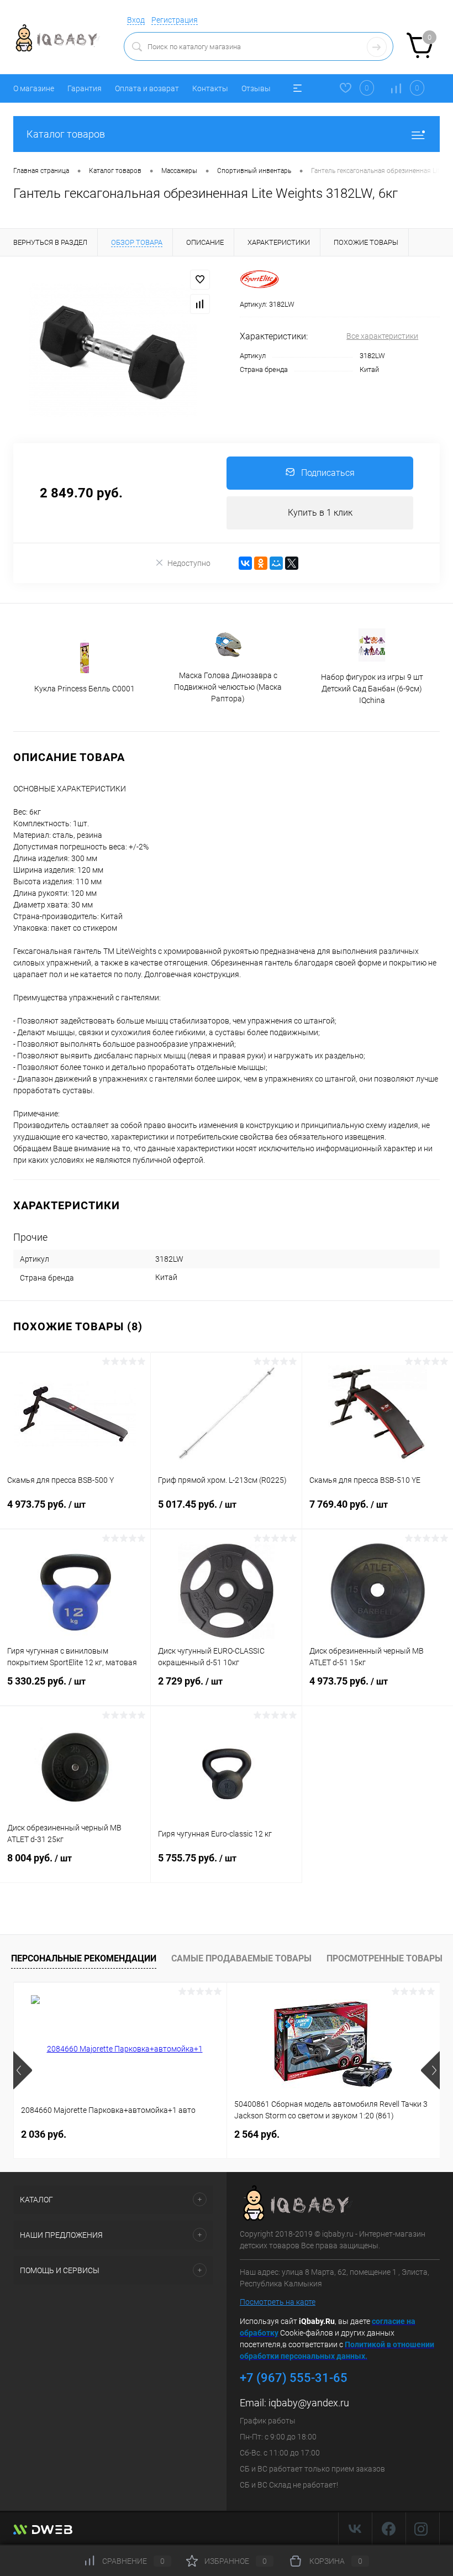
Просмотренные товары (384, 1958)
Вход (136, 20)
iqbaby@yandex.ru (309, 2403)
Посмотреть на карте (278, 2302)
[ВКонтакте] (245, 563)
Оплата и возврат (147, 88)
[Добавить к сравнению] (200, 304)
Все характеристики (382, 336)
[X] (292, 563)
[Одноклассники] (261, 563)
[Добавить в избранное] (200, 280)
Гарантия (85, 88)
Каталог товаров (66, 134)
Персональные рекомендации (84, 1958)
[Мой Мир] (276, 563)
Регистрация (175, 20)
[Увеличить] (113, 350)
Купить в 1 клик (320, 513)
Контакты (210, 88)
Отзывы (256, 88)
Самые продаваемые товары (241, 1958)
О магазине (34, 88)
